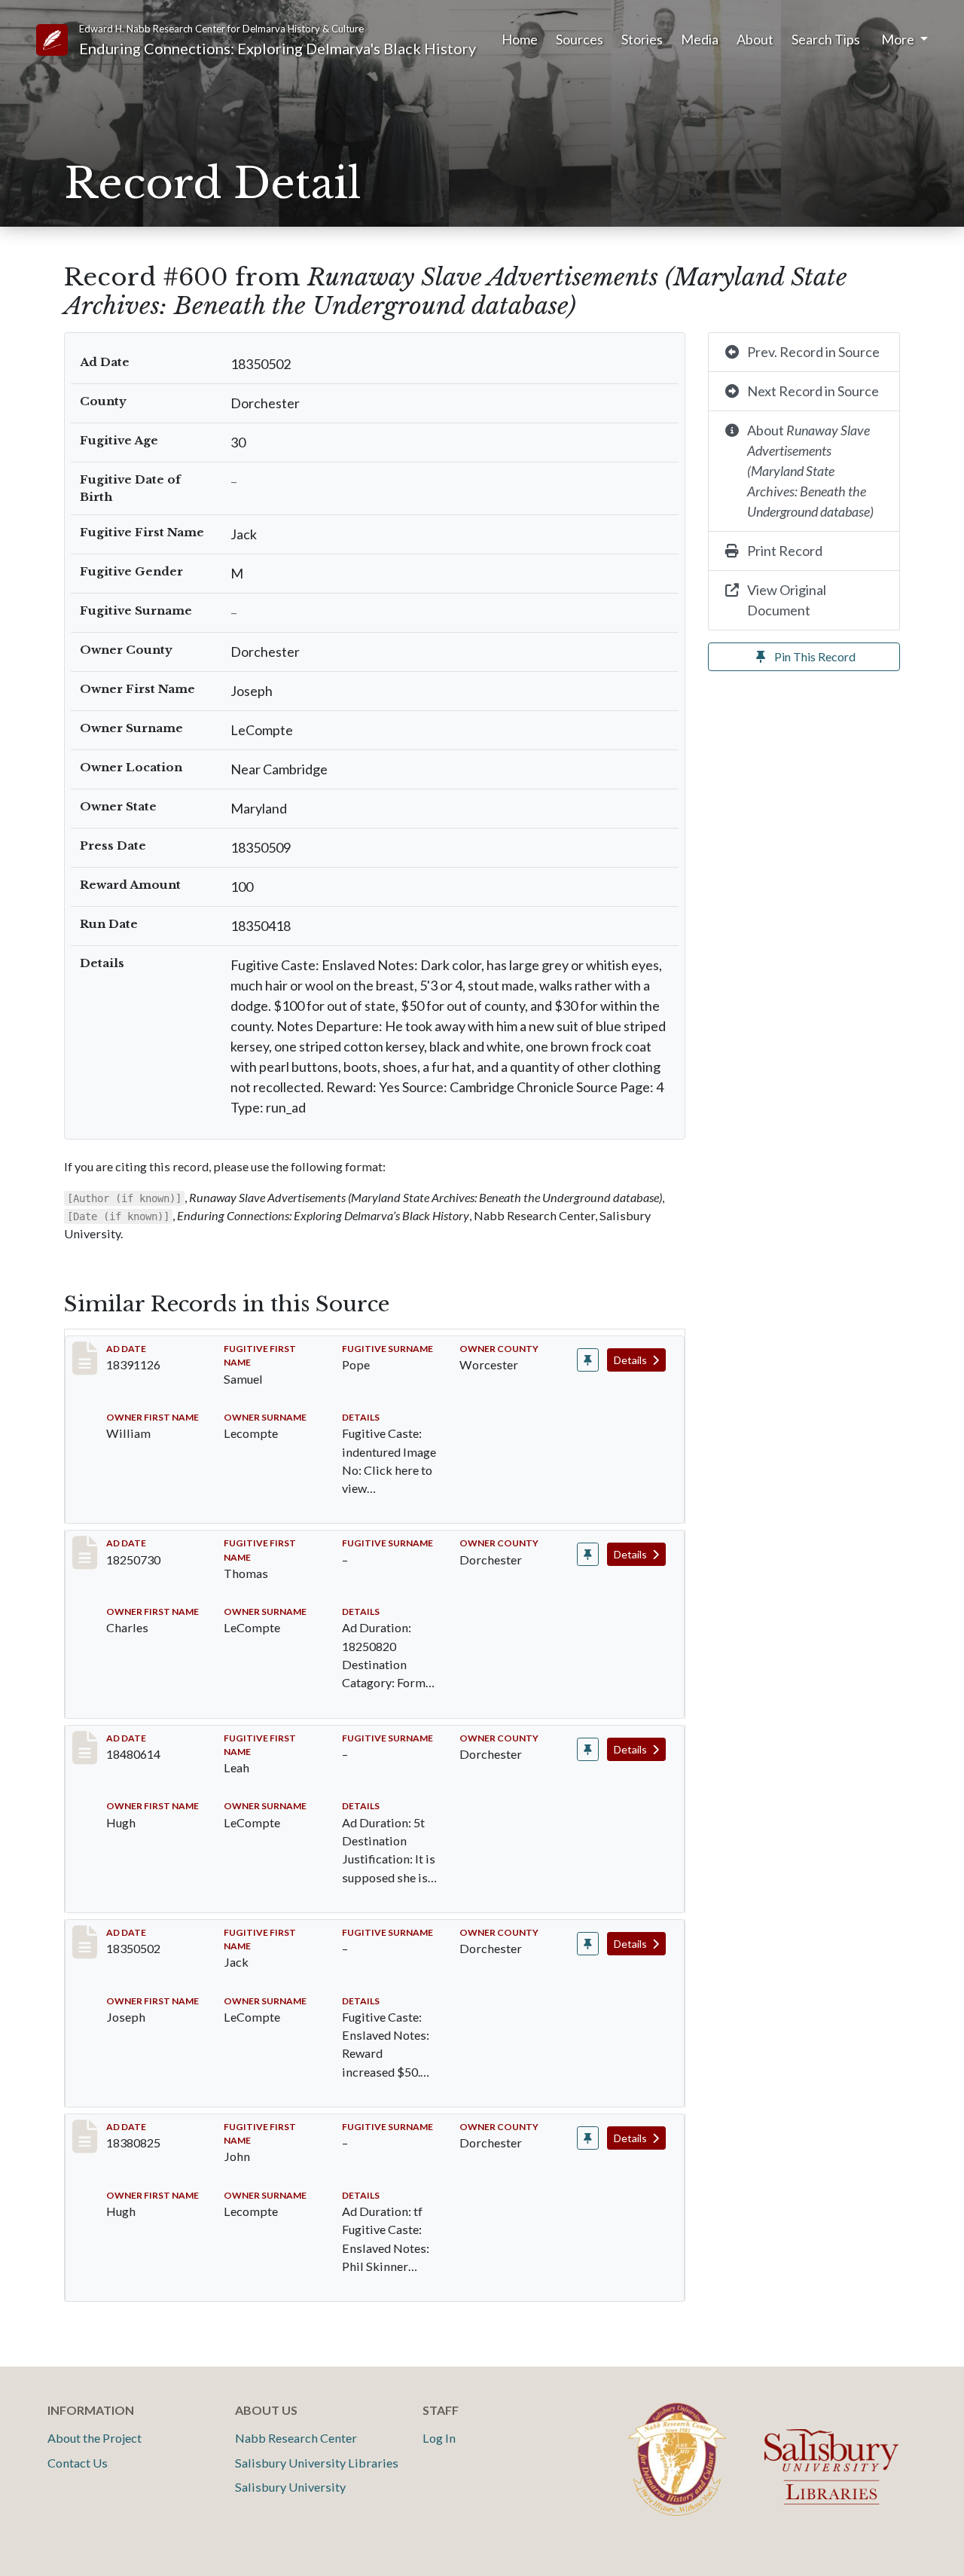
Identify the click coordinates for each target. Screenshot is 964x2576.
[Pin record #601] (588, 1944)
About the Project (95, 2438)
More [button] (899, 39)
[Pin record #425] (588, 1749)
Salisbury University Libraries (317, 2463)
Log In (439, 2438)
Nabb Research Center (296, 2438)
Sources (580, 39)
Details (631, 1360)
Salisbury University (290, 2487)
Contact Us (78, 2463)
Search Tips (826, 39)
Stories (642, 39)
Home (520, 39)
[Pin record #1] (588, 1360)
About (755, 39)
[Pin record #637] (588, 2138)
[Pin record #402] (588, 1554)
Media (700, 39)
